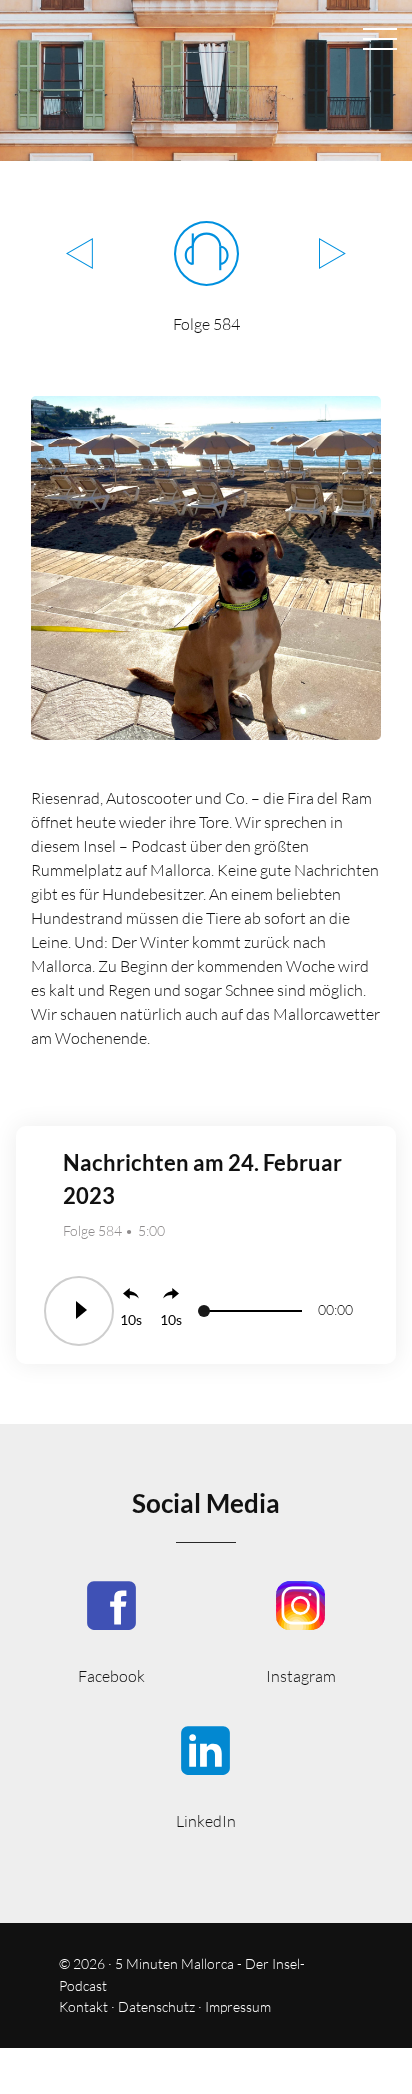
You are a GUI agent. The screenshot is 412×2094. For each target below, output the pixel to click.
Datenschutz (156, 2006)
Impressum (238, 2006)
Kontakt (83, 2006)
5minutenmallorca (301, 1630)
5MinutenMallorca (111, 1630)
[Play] (79, 1311)
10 (128, 1319)
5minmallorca (206, 1775)
